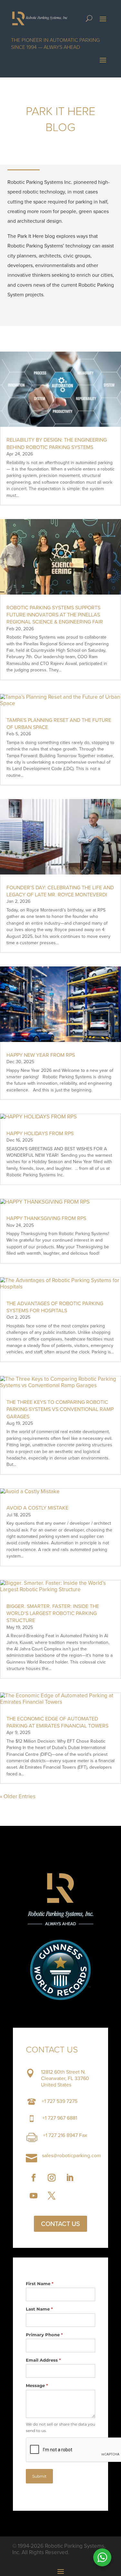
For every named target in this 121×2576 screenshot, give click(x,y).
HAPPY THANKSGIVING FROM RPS (46, 1218)
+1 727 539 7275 (60, 2101)
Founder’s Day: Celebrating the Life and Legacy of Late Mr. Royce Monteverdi (60, 891)
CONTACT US (60, 2224)
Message (37, 2385)
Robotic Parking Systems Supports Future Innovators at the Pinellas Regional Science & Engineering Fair (55, 615)
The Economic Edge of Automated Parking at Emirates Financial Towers (57, 1722)
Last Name (39, 2309)
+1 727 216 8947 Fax (65, 2135)
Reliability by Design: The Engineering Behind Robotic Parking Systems (57, 443)
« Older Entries (18, 1796)
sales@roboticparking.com (71, 2155)
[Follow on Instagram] (52, 2178)
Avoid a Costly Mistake (37, 1508)
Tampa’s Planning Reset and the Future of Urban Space (59, 724)
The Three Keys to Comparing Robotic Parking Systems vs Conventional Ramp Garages (60, 1409)
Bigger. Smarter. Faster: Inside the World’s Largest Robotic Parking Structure (53, 1613)
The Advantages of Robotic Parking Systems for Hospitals (55, 1307)
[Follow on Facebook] (34, 2178)
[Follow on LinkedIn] (70, 2178)
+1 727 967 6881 (60, 2118)
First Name (40, 2284)
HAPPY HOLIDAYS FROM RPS (40, 1133)
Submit (39, 2476)
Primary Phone (44, 2335)
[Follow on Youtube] (34, 2196)
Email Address (43, 2360)
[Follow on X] (52, 2196)
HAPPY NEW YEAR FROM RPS (41, 1055)
